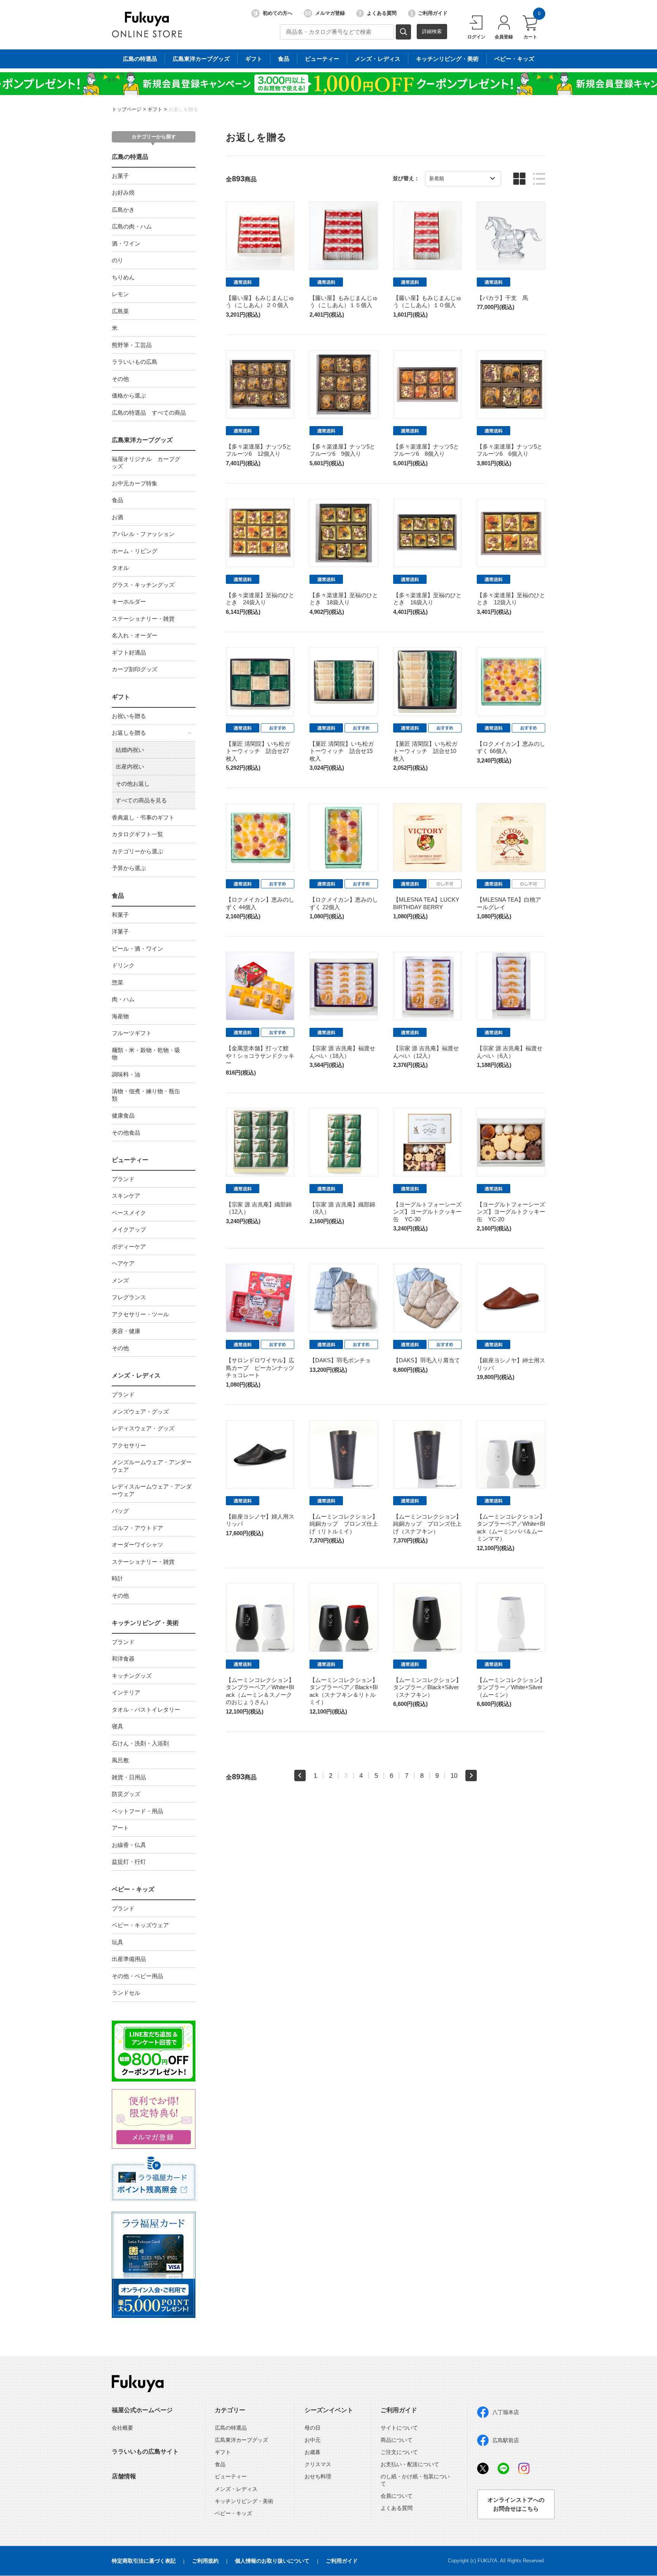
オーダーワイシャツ (137, 1545)
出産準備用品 (129, 1959)
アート (120, 1828)
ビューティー (322, 59)
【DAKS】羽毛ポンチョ (340, 1360)
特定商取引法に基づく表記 (144, 2561)
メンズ (120, 1280)
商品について (397, 2440)
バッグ (120, 1511)
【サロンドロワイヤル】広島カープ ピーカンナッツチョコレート (260, 1368)
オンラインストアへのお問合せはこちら (516, 2504)
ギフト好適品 (129, 652)
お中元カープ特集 (135, 483)
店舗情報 (124, 2476)
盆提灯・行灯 (129, 1862)
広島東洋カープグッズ (201, 59)
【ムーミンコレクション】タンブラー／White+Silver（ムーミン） (511, 1687)
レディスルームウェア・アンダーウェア (152, 1490)
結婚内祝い (130, 750)
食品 (284, 59)
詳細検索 (432, 31)
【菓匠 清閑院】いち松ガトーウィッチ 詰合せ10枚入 (425, 751)
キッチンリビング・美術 (447, 59)
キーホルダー (129, 602)
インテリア (126, 1692)
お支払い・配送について (410, 2464)
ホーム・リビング (135, 551)
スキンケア (126, 1196)
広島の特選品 (140, 59)
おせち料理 (318, 2476)
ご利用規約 (205, 2561)
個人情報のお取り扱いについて (272, 2561)
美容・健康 (126, 1331)
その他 (120, 379)
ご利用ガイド (433, 13)
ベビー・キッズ (514, 59)
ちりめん (123, 277)
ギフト (254, 59)
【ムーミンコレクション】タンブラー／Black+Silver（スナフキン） (427, 1687)
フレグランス (129, 1297)
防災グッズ (126, 1794)
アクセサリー (129, 1445)
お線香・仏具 (129, 1845)
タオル (120, 568)
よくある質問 (382, 13)
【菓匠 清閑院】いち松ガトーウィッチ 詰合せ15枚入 (342, 751)
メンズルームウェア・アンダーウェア (152, 1466)
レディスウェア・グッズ (143, 1428)
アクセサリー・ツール (140, 1314)
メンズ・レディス (378, 59)
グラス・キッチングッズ (143, 585)
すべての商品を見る (141, 800)
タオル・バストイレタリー (146, 1710)
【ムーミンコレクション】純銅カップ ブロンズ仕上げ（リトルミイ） (344, 1524)
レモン (120, 294)
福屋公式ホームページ (142, 2410)
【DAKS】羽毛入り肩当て (427, 1360)
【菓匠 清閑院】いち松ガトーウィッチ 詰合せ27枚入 (258, 751)
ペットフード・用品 (137, 1811)
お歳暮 (313, 2452)
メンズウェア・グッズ (140, 1412)
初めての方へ (278, 13)
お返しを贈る (183, 109)
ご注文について (399, 2452)
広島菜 (120, 311)
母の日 (313, 2428)
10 (454, 1775)
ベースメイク (129, 1213)
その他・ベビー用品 (137, 1976)
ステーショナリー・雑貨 (143, 619)
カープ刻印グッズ (135, 669)
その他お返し (133, 784)
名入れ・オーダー (135, 635)
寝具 (117, 1726)
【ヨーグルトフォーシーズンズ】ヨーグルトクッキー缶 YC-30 (427, 1212)
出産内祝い (130, 766)
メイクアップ (129, 1229)
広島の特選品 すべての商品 (149, 413)
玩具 (117, 1942)
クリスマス (318, 2464)
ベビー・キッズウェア (140, 1925)
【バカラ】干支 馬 (502, 298)
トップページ (127, 109)
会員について (397, 2496)
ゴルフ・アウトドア (137, 1528)
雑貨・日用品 (129, 1777)
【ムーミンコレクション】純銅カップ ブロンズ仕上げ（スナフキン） (427, 1524)
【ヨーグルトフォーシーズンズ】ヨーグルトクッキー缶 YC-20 (511, 1212)
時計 (117, 1578)
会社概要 (122, 2428)
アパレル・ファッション (143, 534)
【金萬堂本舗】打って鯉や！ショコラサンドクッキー (260, 1056)
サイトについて (399, 2428)
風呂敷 (120, 1760)
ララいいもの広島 (135, 362)
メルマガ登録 (330, 13)
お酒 (117, 517)
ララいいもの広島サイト (145, 2452)
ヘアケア (123, 1263)
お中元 (313, 2440)
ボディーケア (129, 1247)
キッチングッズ (132, 1676)
